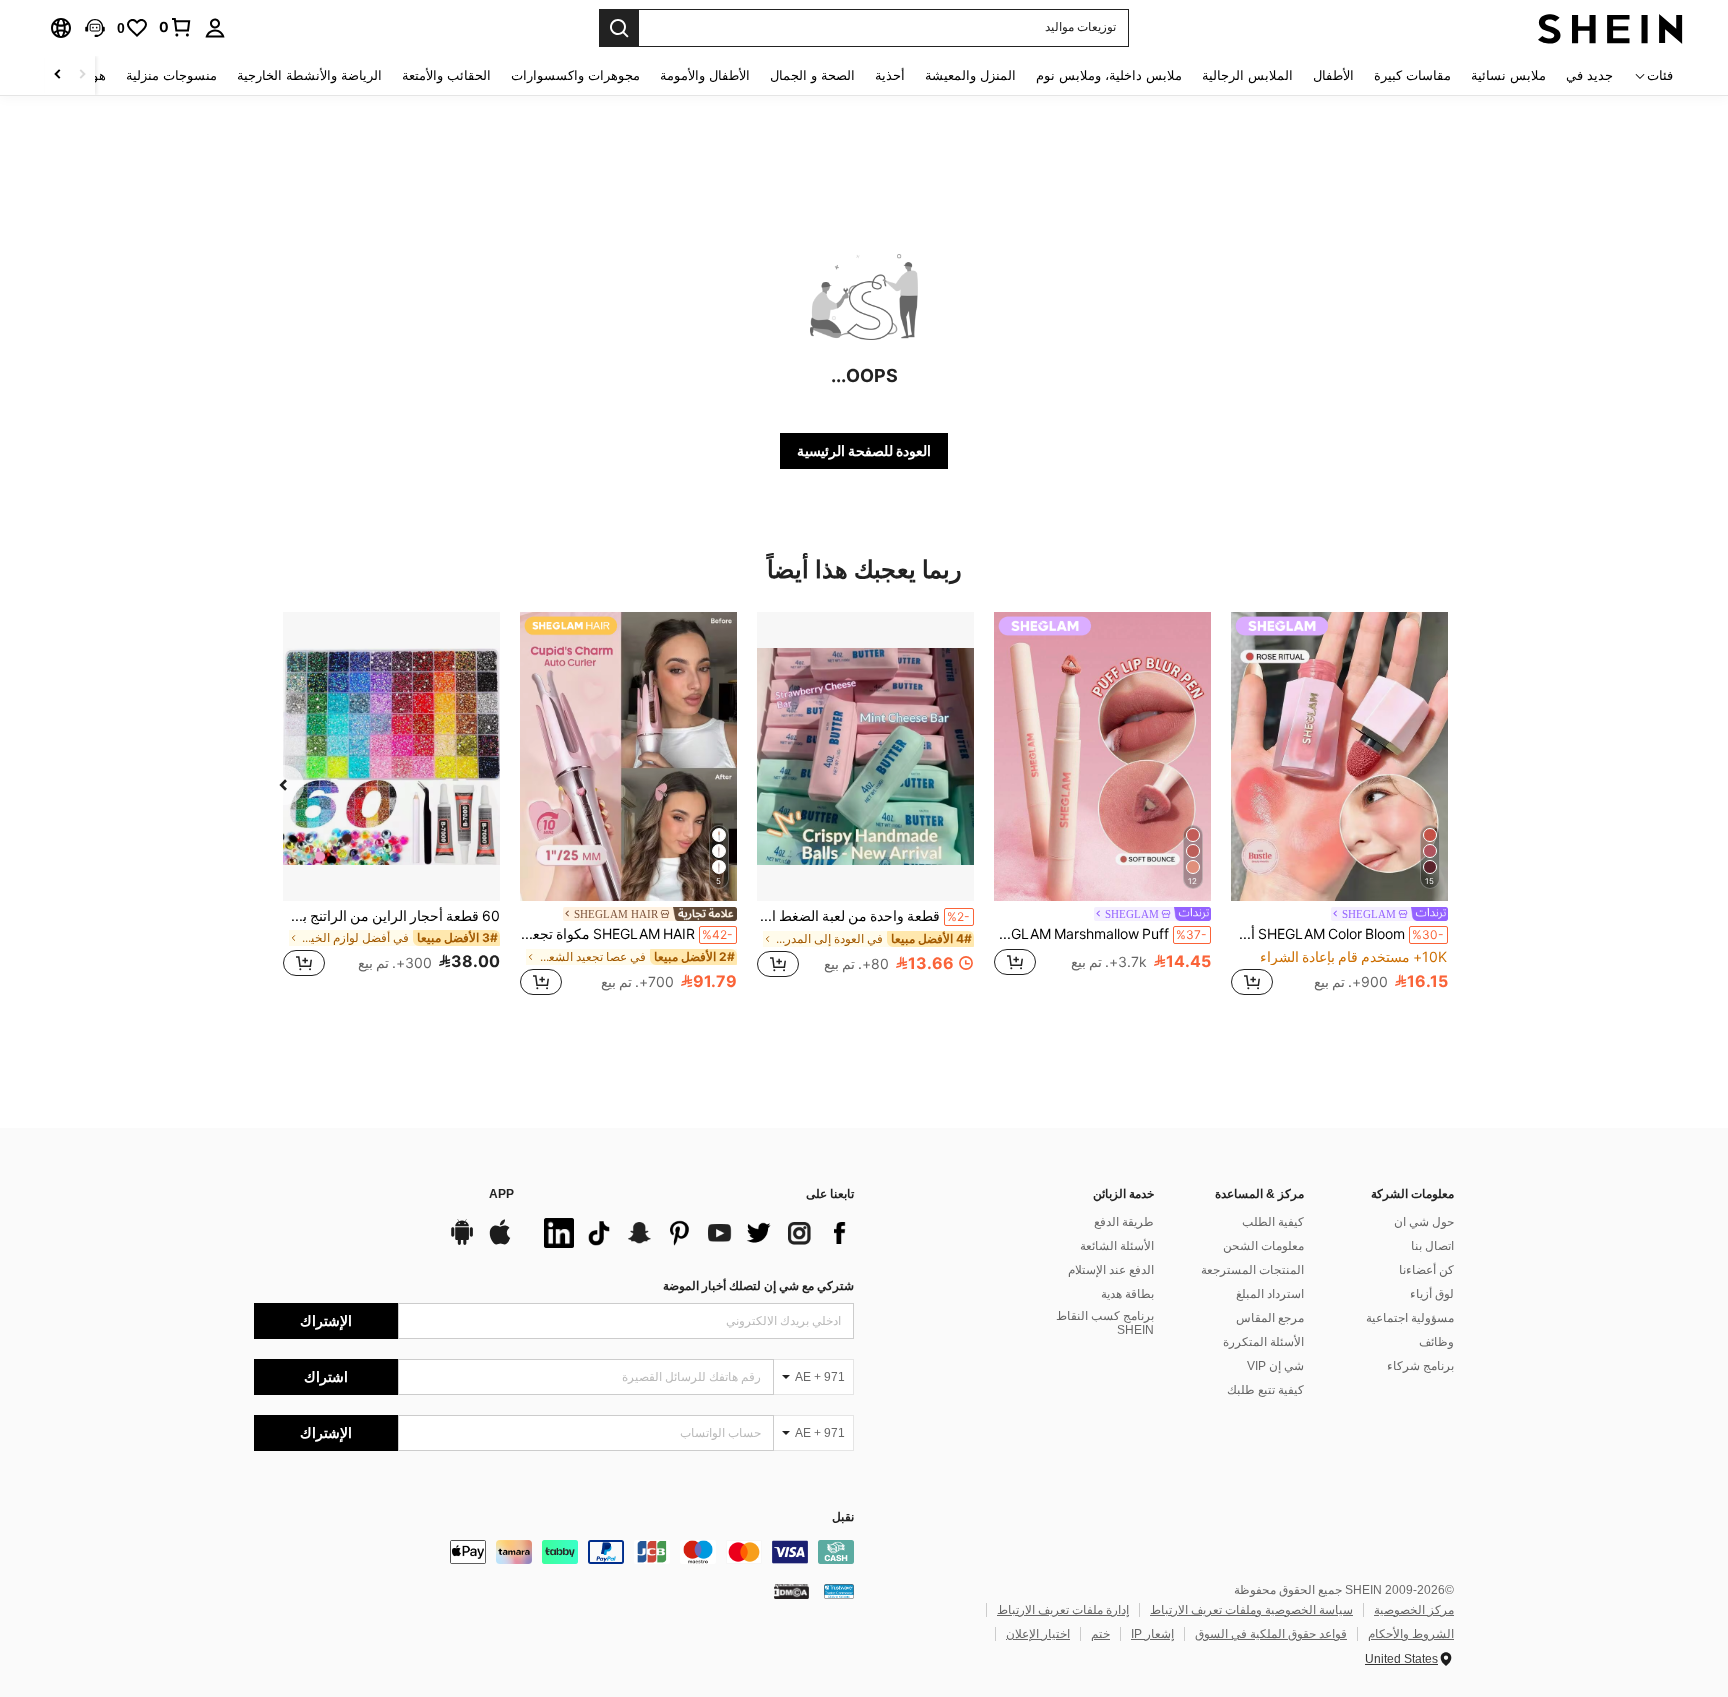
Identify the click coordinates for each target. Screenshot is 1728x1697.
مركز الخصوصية (1414, 1610)
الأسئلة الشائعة (1117, 1246)
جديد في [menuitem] (1589, 75)
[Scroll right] (58, 75)
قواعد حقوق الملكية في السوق (1271, 1634)
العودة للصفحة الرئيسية (864, 451)
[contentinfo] (554, 1552)
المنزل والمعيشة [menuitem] (970, 75)
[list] (694, 1233)
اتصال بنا (1432, 1246)
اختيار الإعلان (1038, 1634)
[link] (176, 27)
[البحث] (619, 28)
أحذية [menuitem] (890, 75)
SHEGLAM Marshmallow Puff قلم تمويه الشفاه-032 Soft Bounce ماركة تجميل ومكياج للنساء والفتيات (1100, 934)
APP (501, 1194)
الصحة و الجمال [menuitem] (812, 75)
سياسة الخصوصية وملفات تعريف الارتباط (1251, 1610)
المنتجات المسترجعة (1252, 1270)
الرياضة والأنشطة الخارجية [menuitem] (309, 75)
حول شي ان (1424, 1222)
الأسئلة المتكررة (1263, 1342)
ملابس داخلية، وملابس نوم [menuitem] (1109, 75)
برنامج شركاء (1420, 1366)
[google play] (462, 1242)
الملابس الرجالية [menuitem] (1247, 75)
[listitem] (1339, 806)
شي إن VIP (1275, 1366)
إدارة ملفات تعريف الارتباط (1063, 1610)
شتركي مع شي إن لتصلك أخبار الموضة (758, 1286)
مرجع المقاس (1270, 1318)
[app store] (500, 1242)
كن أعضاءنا (1426, 1270)
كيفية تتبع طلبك (1265, 1390)
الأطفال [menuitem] (1333, 75)
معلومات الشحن (1263, 1246)
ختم (1100, 1634)
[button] (95, 28)
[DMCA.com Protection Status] (791, 1591)
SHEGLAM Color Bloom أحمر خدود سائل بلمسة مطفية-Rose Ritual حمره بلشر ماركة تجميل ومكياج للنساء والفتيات (1337, 934)
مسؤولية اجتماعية (1410, 1318)
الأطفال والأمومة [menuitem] (705, 75)
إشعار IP (1152, 1634)
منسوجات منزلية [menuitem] (171, 75)
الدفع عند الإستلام (1111, 1270)
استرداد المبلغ (1270, 1294)
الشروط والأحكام (1411, 1634)
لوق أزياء (1432, 1294)
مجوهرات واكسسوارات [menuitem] (575, 75)
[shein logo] (1610, 28)
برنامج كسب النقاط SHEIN (1105, 1323)
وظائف (1436, 1342)
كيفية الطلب (1273, 1222)
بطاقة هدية (1127, 1294)
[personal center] (215, 28)
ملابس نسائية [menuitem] (1508, 75)
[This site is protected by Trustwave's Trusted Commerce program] (839, 1591)
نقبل (843, 1517)
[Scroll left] (82, 75)
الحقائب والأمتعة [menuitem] (446, 75)
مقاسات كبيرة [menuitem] (1412, 75)
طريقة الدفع (1124, 1222)
